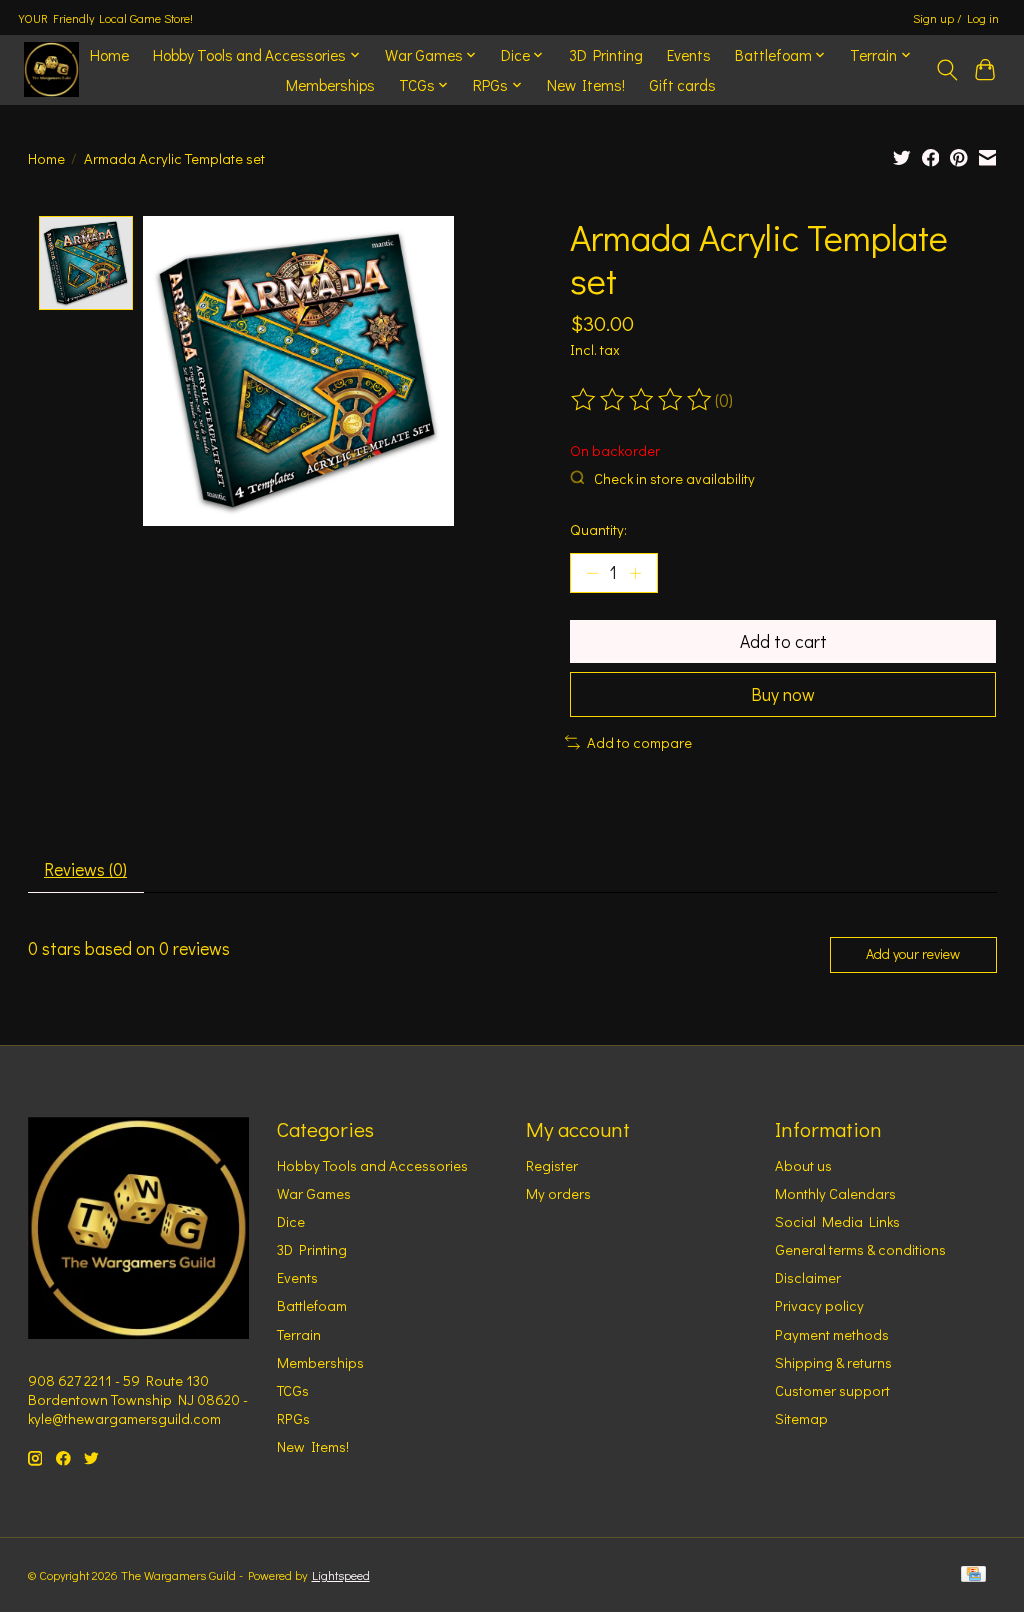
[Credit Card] (973, 1575)
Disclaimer (808, 1277)
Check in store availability (674, 478)
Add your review (913, 953)
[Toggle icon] (946, 70)
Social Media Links (837, 1221)
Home (109, 55)
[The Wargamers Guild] (51, 69)
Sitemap (801, 1418)
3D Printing (606, 55)
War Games (314, 1193)
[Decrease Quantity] (592, 573)
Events (689, 55)
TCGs (293, 1390)
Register (552, 1165)
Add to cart (783, 641)
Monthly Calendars (835, 1193)
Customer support (832, 1390)
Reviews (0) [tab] (85, 869)
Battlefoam (312, 1305)
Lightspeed (341, 1575)
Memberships (330, 85)
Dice (291, 1221)
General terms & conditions (860, 1249)
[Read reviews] (643, 400)
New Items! (586, 85)
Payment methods (832, 1334)
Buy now (783, 694)
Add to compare (639, 742)
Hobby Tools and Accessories (372, 1165)
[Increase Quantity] (635, 573)
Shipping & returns (833, 1362)
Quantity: (598, 529)
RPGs (293, 1418)
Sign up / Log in (956, 18)
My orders (558, 1193)
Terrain (299, 1334)
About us (803, 1165)
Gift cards (682, 85)
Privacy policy (819, 1305)
